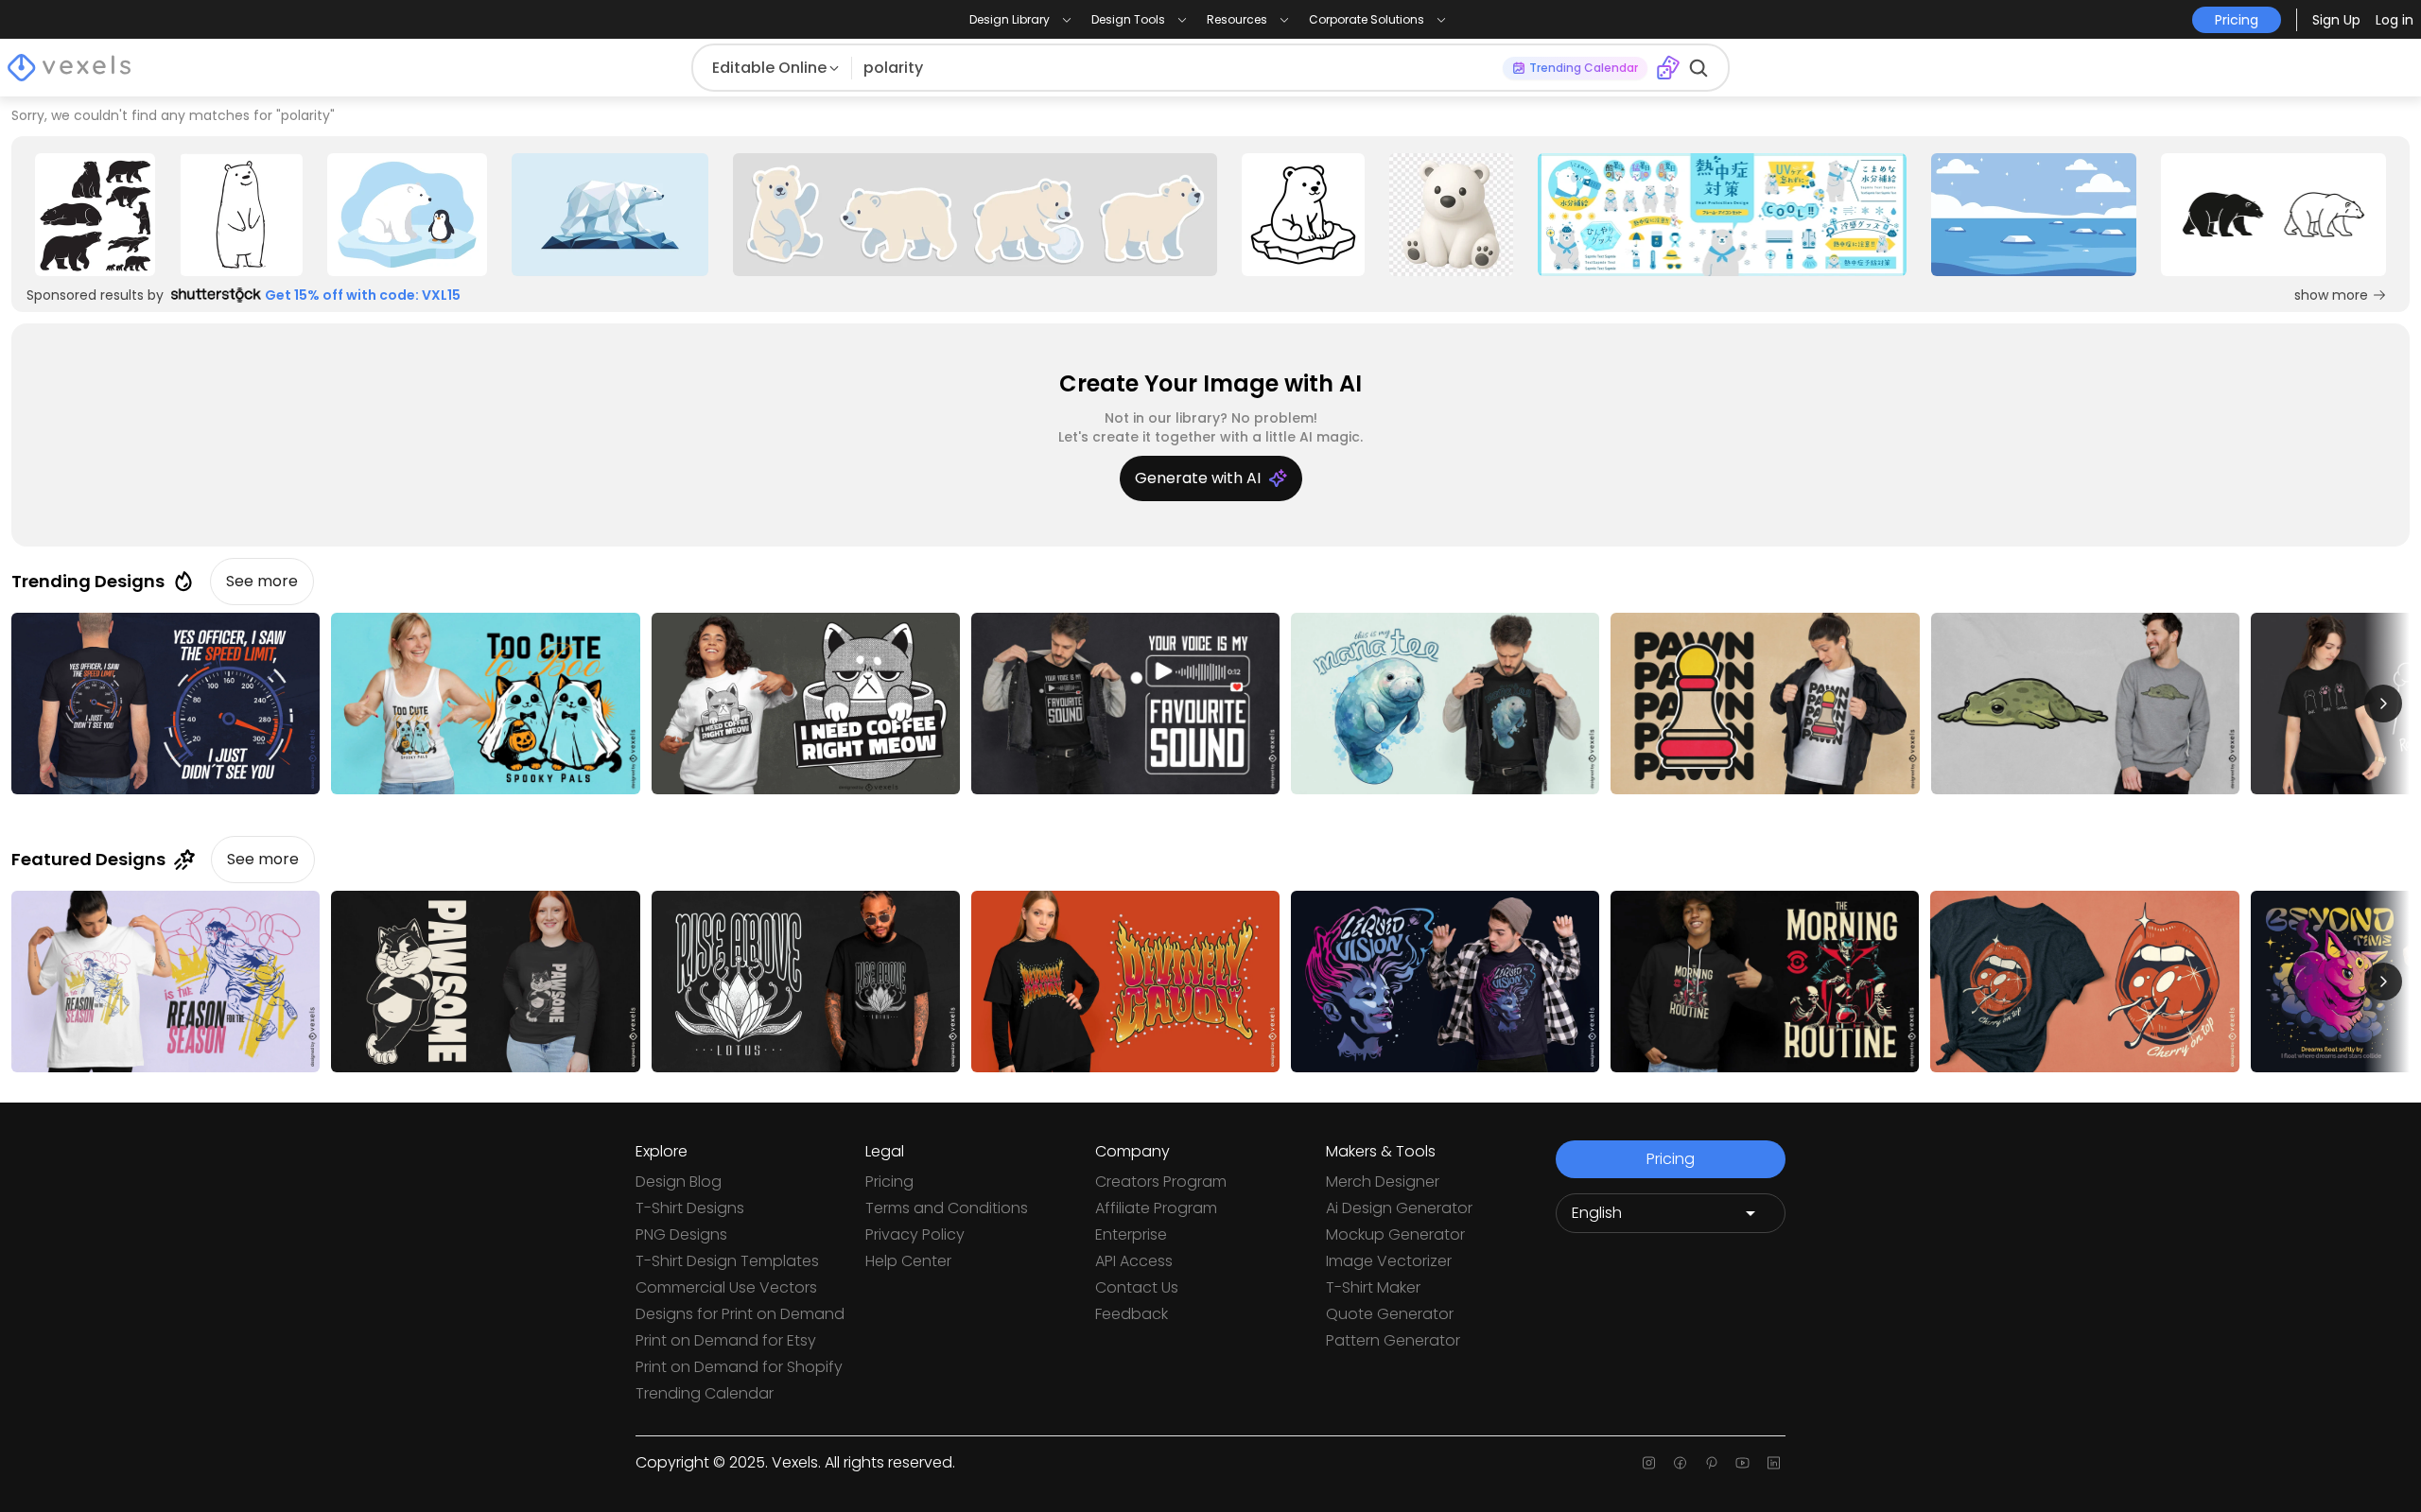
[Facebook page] (1680, 1463)
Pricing (889, 1182)
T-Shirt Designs (690, 1208)
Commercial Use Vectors (726, 1287)
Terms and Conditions (947, 1208)
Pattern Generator (1393, 1340)
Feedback (1132, 1314)
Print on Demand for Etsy (726, 1340)
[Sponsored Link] (95, 215)
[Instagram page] (1649, 1463)
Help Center (908, 1261)
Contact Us (1137, 1287)
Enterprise (1131, 1234)
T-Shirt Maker (1373, 1287)
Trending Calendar (705, 1393)
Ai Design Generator (1399, 1208)
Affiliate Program (1156, 1208)
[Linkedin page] (1774, 1463)
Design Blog (679, 1182)
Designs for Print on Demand (740, 1314)
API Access (1134, 1261)
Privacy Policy (915, 1234)
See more (262, 581)
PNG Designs (681, 1234)
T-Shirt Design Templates (727, 1261)
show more (2331, 295)
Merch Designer (1383, 1182)
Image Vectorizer (1389, 1261)
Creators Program (1161, 1182)
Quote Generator (1390, 1314)
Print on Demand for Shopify (739, 1367)
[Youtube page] (1742, 1463)
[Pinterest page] (1711, 1463)
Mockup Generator (1395, 1234)
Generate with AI (1198, 478)
